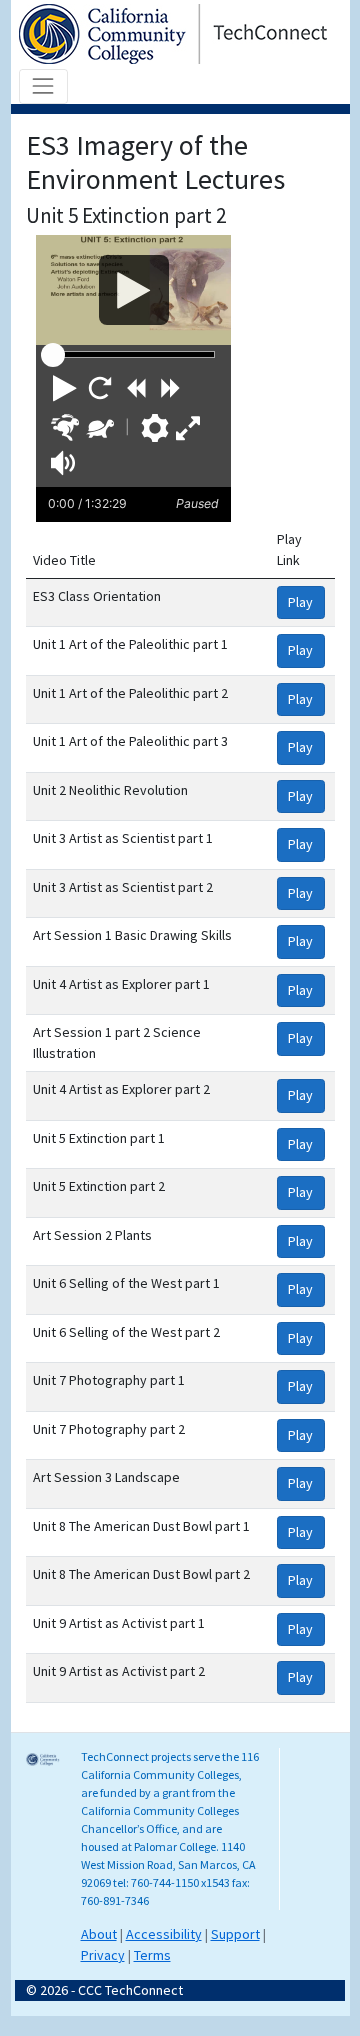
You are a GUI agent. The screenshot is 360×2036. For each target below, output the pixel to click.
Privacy (103, 1955)
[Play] (133, 290)
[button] (65, 388)
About (99, 1934)
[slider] (53, 355)
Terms (152, 1955)
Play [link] (300, 602)
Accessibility (164, 1934)
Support (235, 1934)
